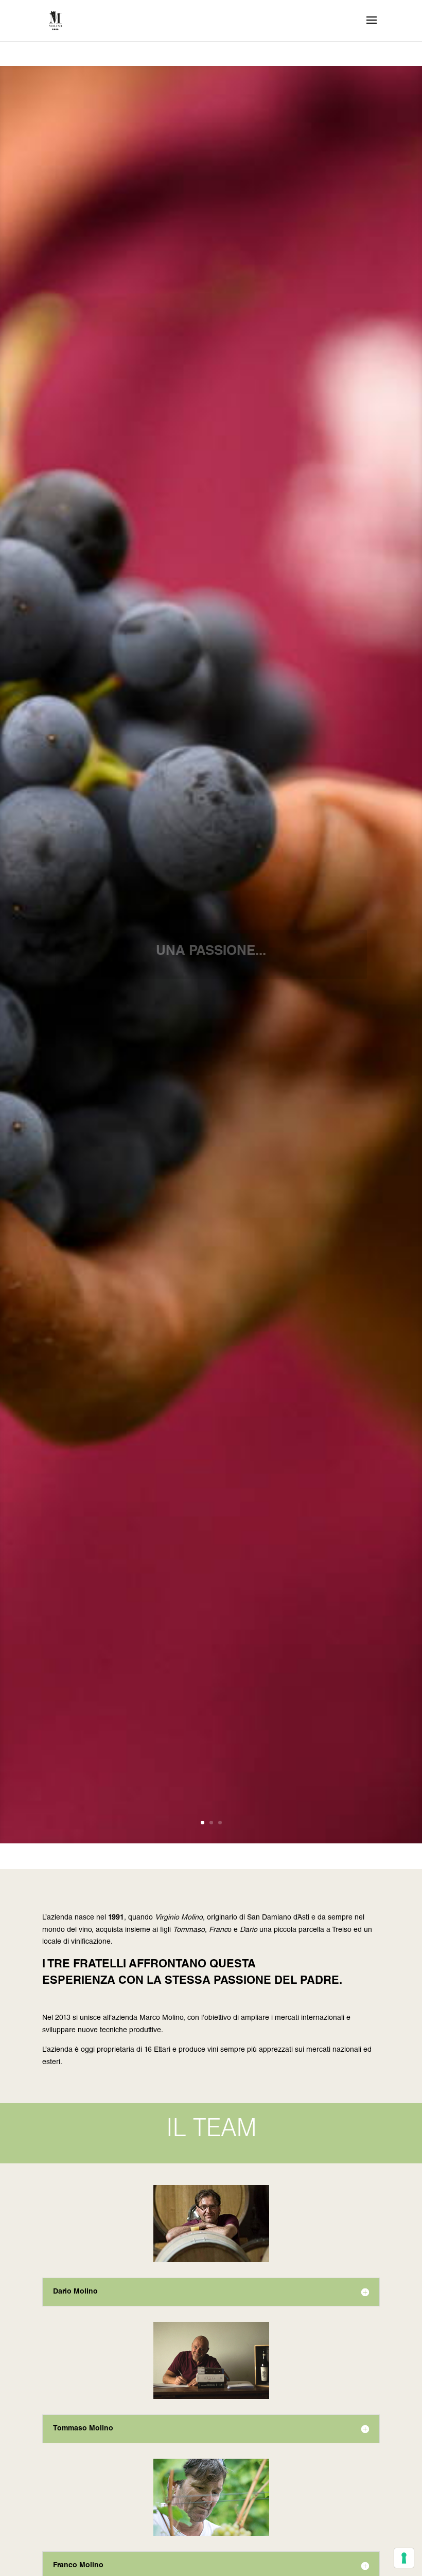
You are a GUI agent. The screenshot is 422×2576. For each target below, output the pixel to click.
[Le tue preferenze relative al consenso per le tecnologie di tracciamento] (404, 2558)
